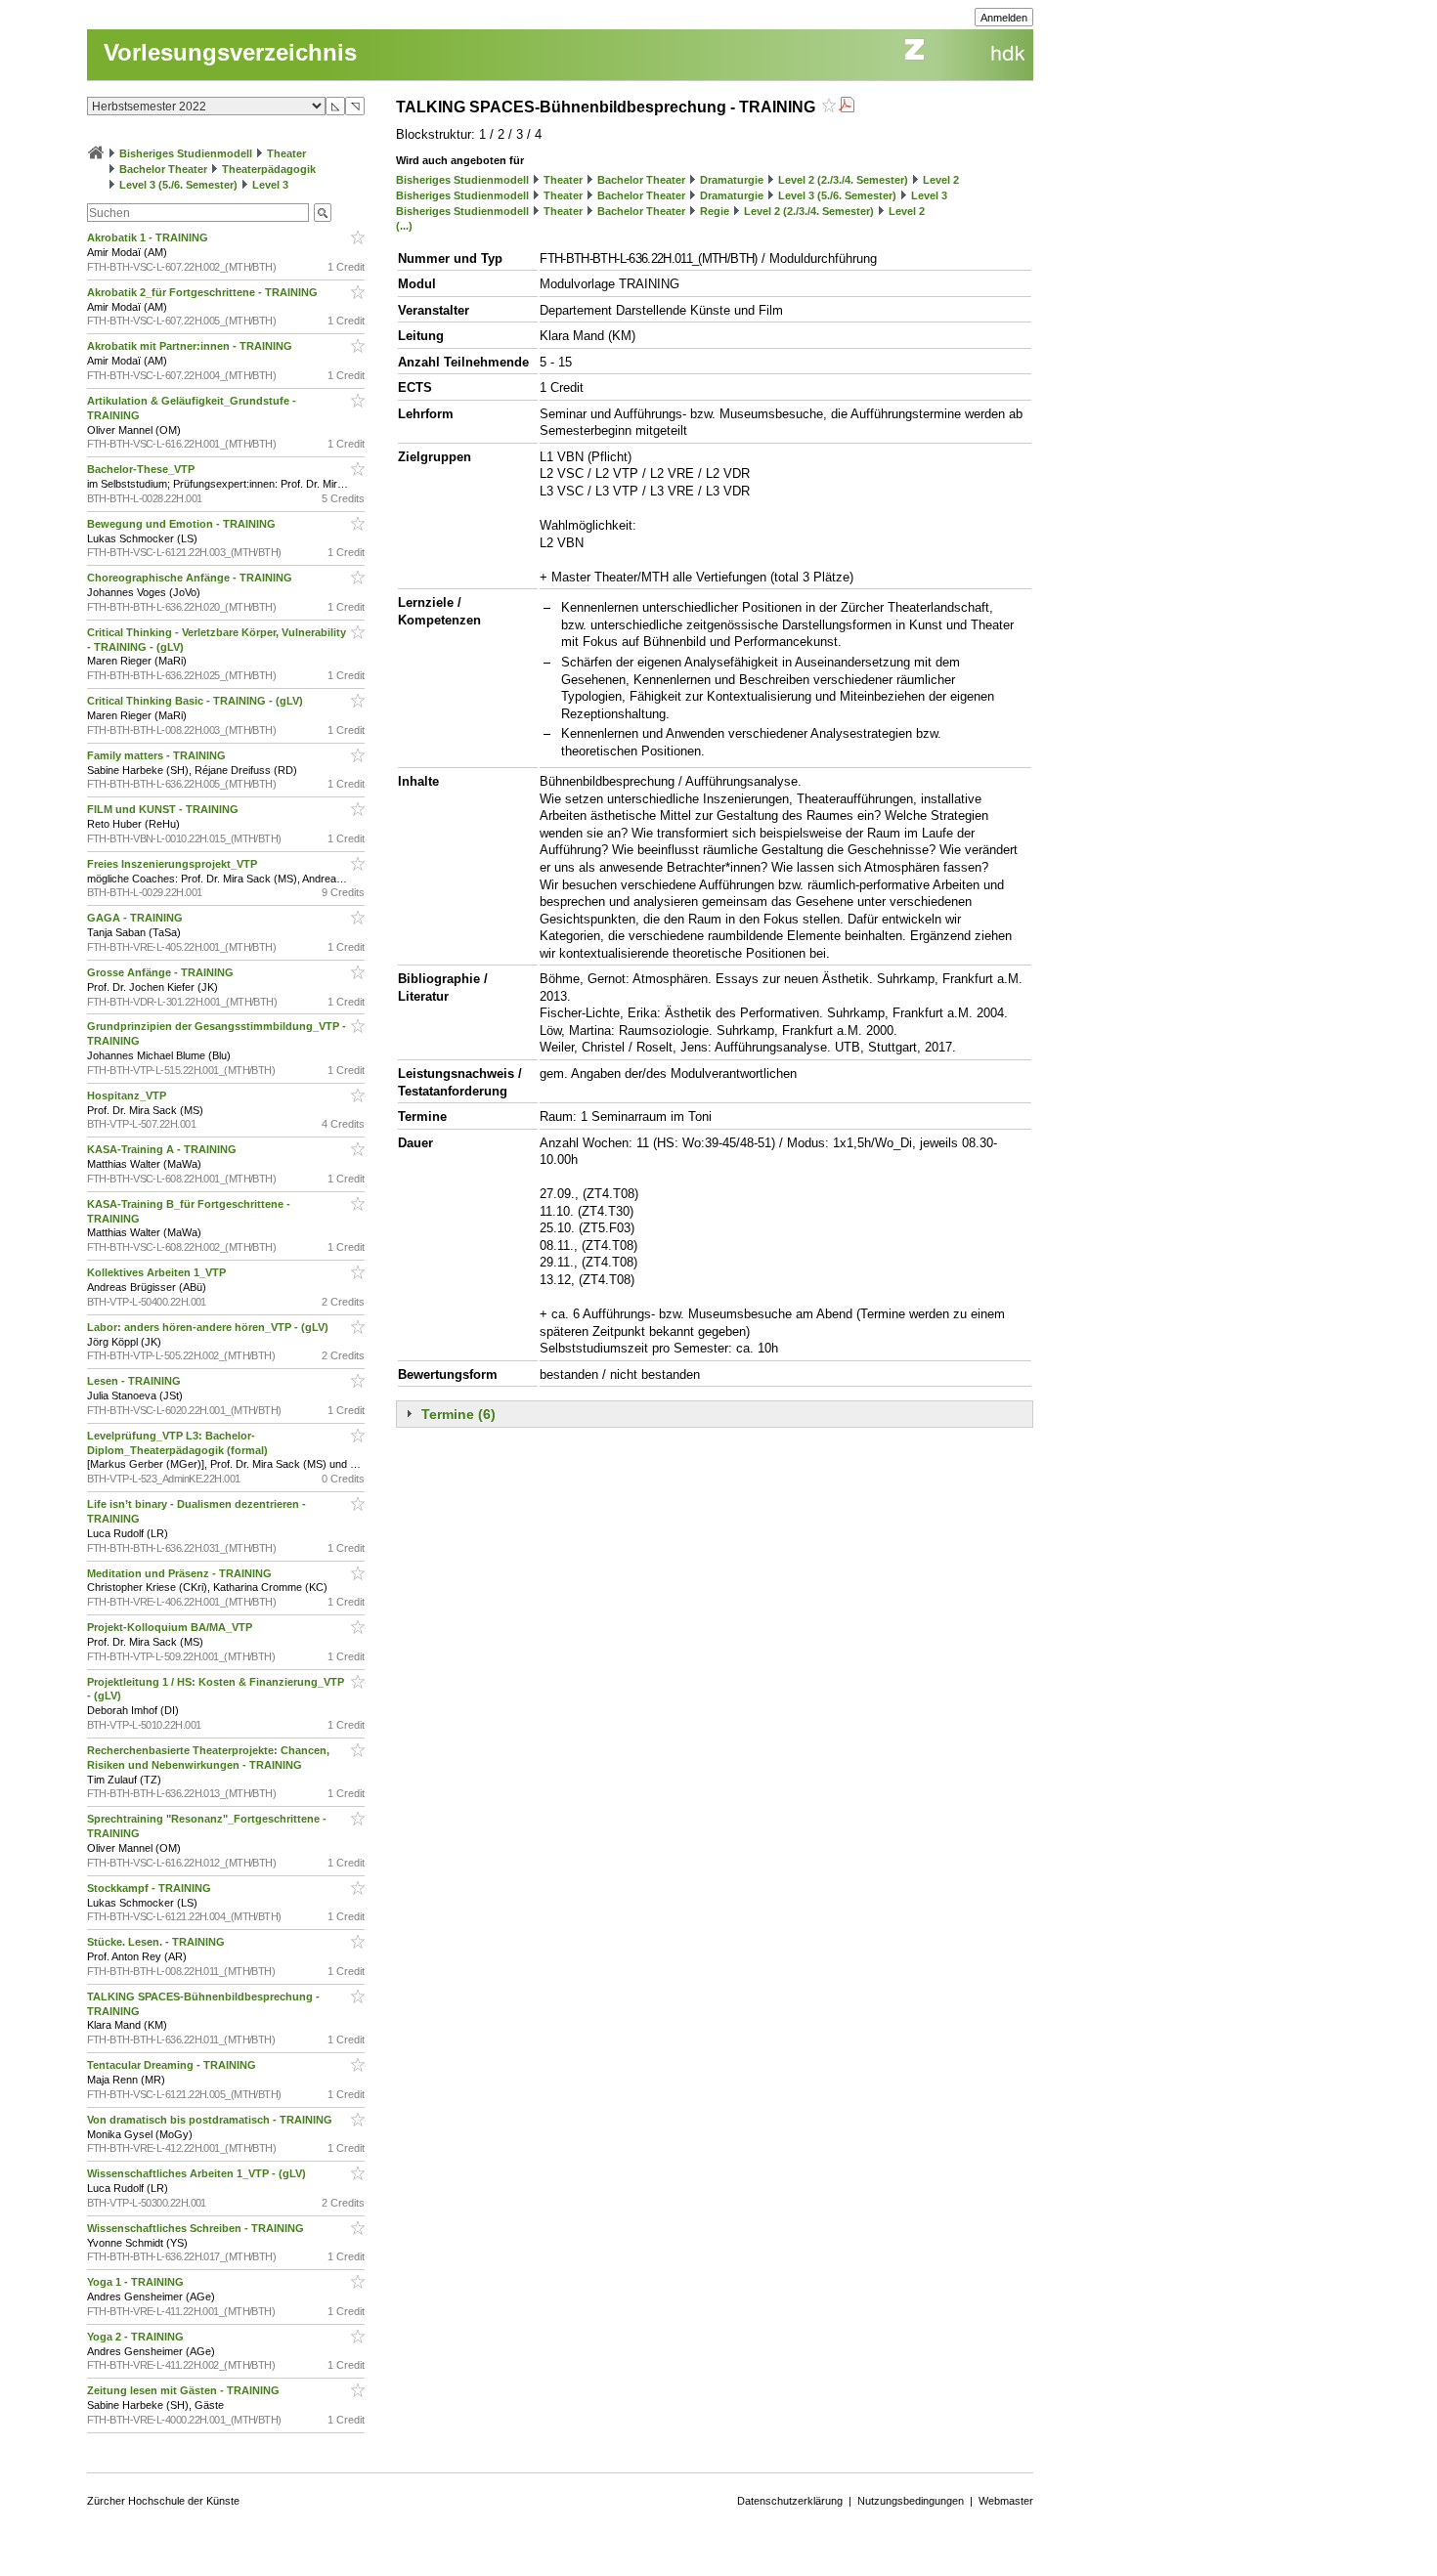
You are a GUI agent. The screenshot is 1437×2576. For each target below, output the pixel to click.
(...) (404, 226)
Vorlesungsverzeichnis (230, 52)
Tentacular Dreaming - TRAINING (173, 2065)
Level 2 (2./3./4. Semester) (843, 180)
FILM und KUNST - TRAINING (164, 809)
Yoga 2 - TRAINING (137, 2337)
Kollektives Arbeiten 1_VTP (158, 1272)
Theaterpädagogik (269, 169)
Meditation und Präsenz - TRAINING (181, 1573)
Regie (715, 211)
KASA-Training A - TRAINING (163, 1149)
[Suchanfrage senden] (323, 213)
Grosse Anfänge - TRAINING (162, 972)
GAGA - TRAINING (136, 918)
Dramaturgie (732, 180)
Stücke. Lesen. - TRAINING (157, 1942)
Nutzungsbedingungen (911, 2501)
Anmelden (1004, 18)
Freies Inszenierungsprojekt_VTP (174, 864)
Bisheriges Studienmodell (186, 153)
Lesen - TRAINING (135, 1381)
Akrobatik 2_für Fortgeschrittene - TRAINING (204, 292)
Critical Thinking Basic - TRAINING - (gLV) (196, 701)
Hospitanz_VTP (128, 1095)
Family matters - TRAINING (158, 755)
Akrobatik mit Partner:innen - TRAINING (191, 346)
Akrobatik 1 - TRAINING (149, 237)
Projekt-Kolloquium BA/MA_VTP (171, 1627)
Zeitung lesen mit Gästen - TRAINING (185, 2390)
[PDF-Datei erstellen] (847, 107)
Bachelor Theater (163, 169)
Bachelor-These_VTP (142, 469)
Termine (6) (458, 1414)
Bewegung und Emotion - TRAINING (183, 524)
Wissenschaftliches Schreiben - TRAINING (197, 2228)
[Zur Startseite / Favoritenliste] (96, 153)
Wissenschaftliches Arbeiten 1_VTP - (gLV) (198, 2173)
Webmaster (1006, 2501)
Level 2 (941, 180)
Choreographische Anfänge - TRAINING (191, 578)
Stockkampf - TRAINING (151, 1888)
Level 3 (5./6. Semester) (178, 185)
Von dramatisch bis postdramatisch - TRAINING (211, 2120)
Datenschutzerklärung (790, 2501)
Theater (286, 153)
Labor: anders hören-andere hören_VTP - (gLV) (209, 1327)
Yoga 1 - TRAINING (137, 2282)
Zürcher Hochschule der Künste (163, 2501)
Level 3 (270, 185)
